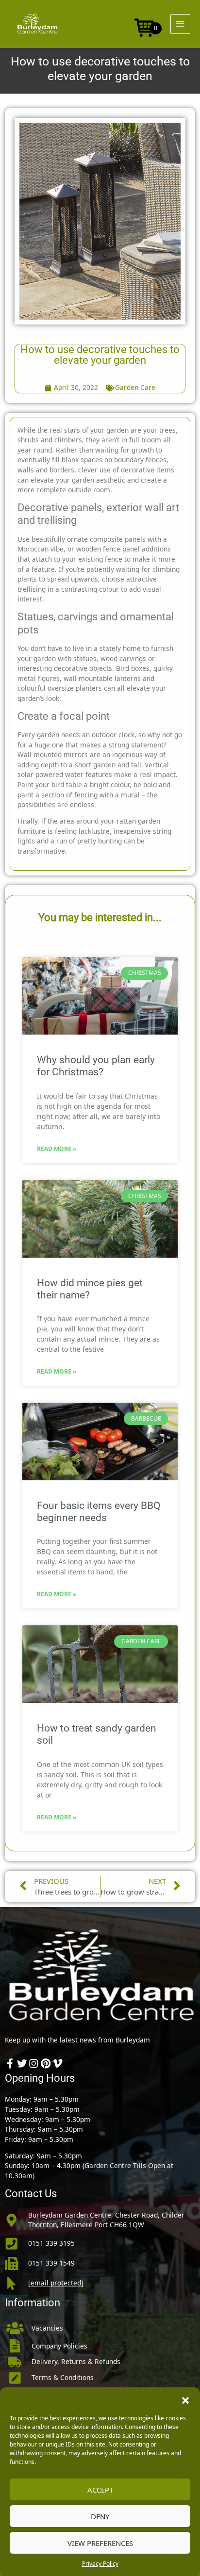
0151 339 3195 (51, 2243)
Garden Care (135, 387)
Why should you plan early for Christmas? (96, 1066)
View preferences (100, 2543)
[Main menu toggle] (180, 24)
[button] (185, 2399)
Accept (100, 2490)
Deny (100, 2516)
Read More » (57, 1149)
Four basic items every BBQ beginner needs (99, 1512)
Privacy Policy (100, 2564)
